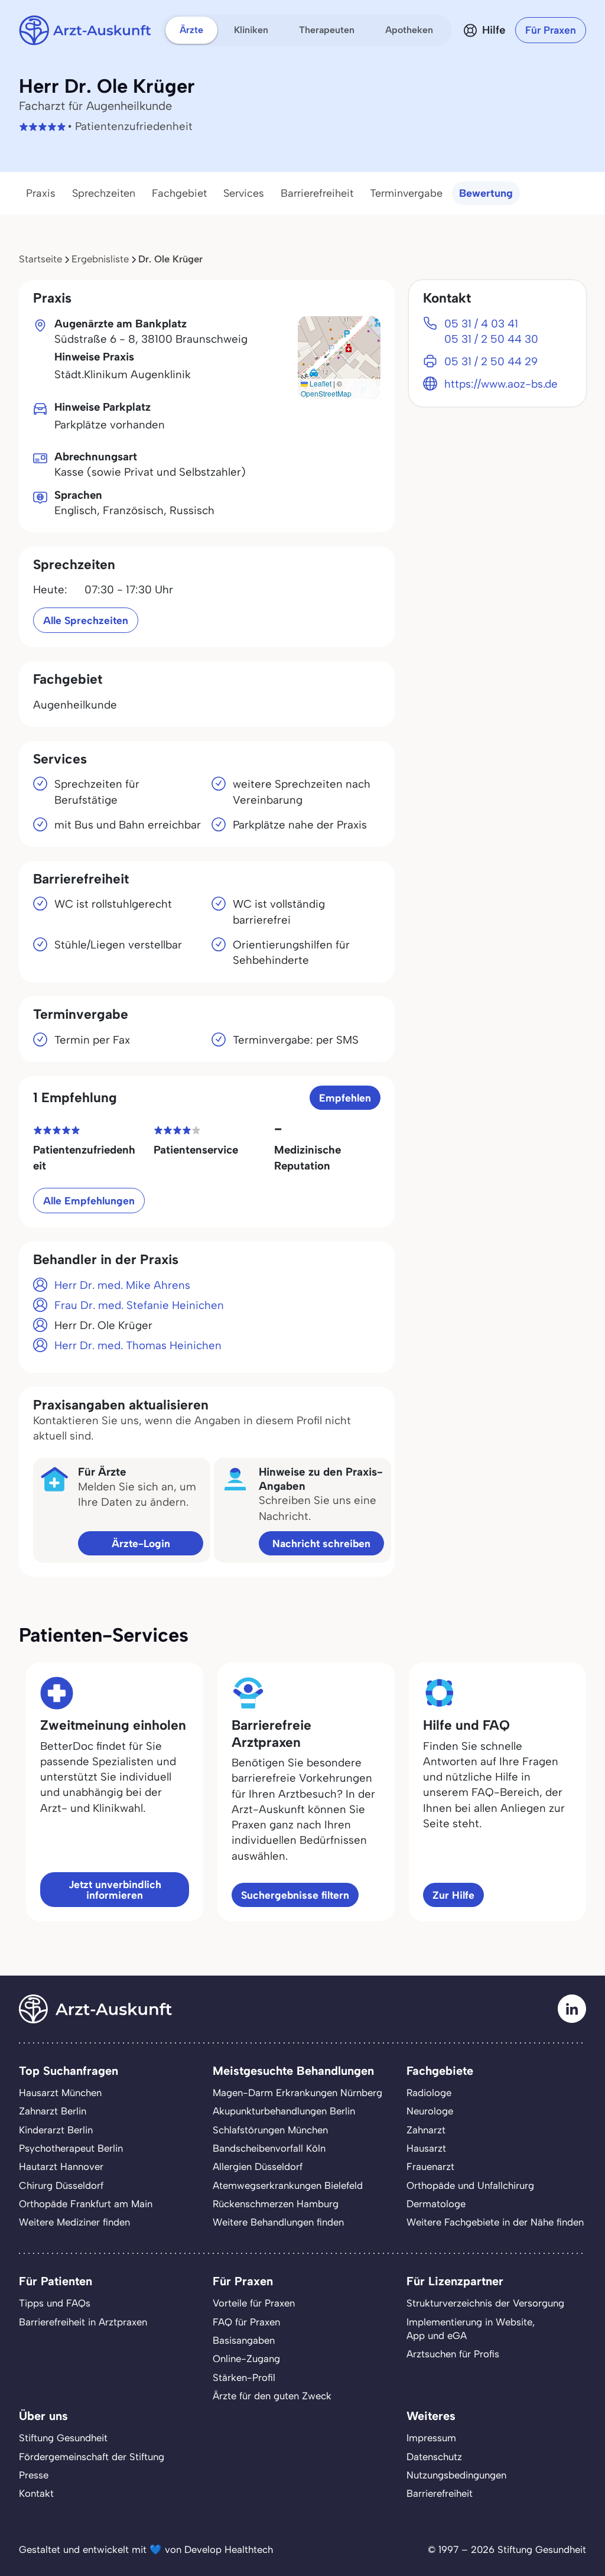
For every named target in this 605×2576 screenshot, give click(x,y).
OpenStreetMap (326, 393)
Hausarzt (426, 2148)
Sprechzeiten (104, 193)
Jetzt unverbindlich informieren (115, 1890)
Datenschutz (434, 2457)
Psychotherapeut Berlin (71, 2148)
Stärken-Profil (244, 2377)
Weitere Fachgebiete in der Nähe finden (495, 2222)
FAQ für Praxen (246, 2322)
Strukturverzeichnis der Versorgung (485, 2303)
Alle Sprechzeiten (86, 620)
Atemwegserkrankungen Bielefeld (288, 2185)
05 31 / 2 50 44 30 (491, 339)
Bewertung (486, 193)
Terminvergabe (406, 193)
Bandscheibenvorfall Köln (269, 2148)
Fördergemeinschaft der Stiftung (92, 2457)
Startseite (40, 259)
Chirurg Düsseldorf (61, 2185)
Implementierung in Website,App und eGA (471, 2329)
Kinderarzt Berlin (56, 2130)
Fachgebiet (179, 193)
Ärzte (191, 30)
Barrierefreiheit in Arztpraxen (83, 2322)
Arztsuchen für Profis (453, 2354)
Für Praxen (551, 30)
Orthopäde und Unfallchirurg (470, 2185)
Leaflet (320, 383)
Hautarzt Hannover (61, 2166)
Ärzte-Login (141, 1543)
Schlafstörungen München (270, 2130)
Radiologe (429, 2093)
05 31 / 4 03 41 (481, 324)
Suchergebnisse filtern (295, 1895)
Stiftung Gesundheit (63, 2438)
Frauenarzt (430, 2166)
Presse (34, 2475)
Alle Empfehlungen (89, 1201)
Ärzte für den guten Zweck (272, 2396)
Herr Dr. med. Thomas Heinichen (138, 1345)
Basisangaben (244, 2340)
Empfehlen (345, 1098)
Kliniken (251, 30)
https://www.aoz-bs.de (501, 384)
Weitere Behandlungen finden (278, 2222)
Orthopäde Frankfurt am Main (86, 2204)
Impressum (431, 2438)
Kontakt (36, 2493)
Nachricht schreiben (321, 1543)
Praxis (41, 193)
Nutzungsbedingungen (456, 2475)
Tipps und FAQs (55, 2303)
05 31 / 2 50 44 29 (491, 361)
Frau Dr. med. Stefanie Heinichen (139, 1305)
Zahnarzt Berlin (53, 2111)
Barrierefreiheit (317, 193)
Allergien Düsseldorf (258, 2166)
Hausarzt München (60, 2093)
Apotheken (409, 30)
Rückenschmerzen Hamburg (276, 2204)
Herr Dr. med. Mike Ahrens (122, 1285)
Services (244, 193)
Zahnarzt (426, 2130)
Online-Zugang (246, 2359)
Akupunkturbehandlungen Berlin (284, 2111)
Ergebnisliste (100, 259)
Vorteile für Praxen (254, 2303)
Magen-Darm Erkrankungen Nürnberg (297, 2093)
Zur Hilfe (453, 1895)
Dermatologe (436, 2204)
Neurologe (430, 2111)
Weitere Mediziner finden (74, 2222)
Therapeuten (327, 30)
